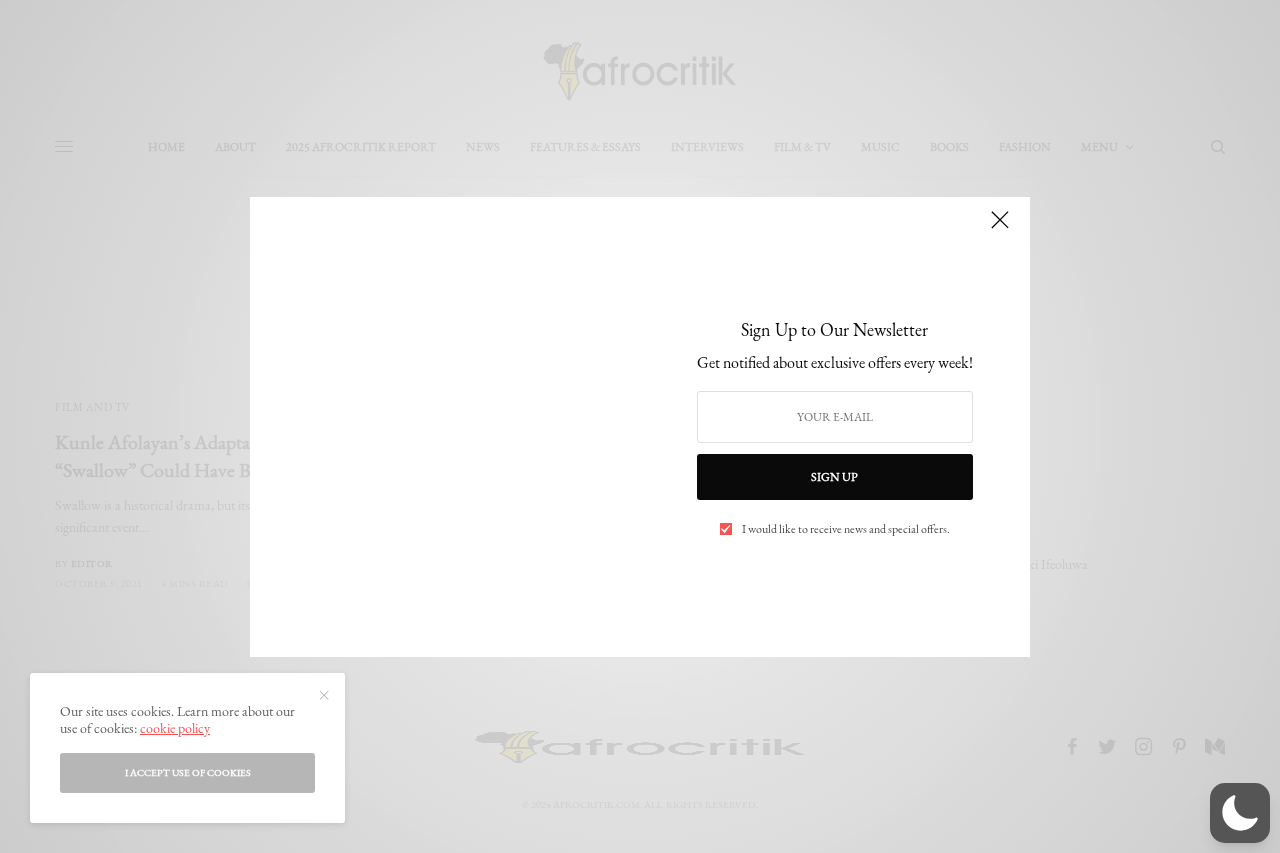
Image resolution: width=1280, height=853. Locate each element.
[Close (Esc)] (1000, 229)
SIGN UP (834, 477)
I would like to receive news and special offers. (846, 529)
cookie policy (175, 728)
